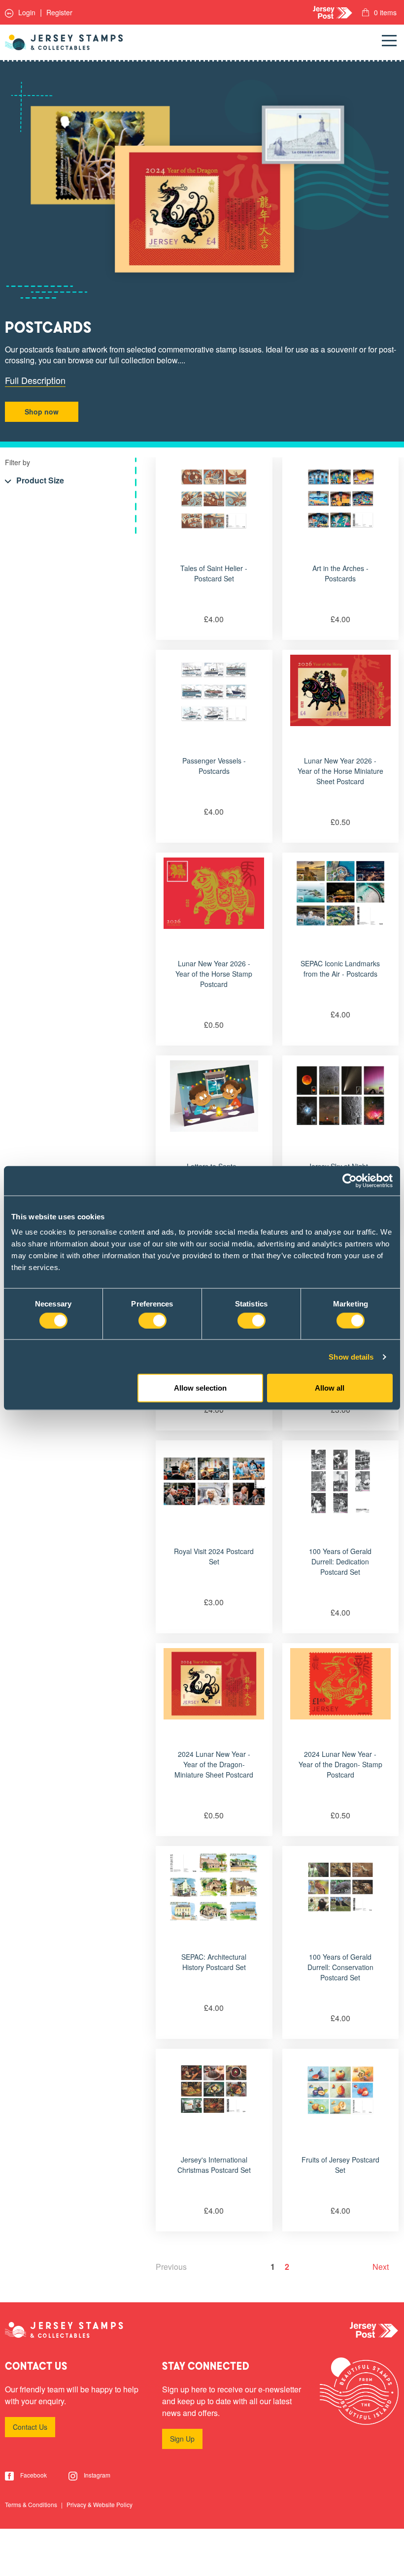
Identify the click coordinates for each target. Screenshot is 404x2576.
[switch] (152, 1320)
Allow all (330, 1388)
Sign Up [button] (182, 2439)
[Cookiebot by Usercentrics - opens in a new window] (350, 1180)
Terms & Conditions (32, 2504)
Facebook (33, 2475)
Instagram (96, 2475)
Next (381, 2267)
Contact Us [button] (30, 2427)
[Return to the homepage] (64, 42)
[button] (34, 481)
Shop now (42, 412)
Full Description (35, 380)
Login (26, 12)
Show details (351, 1356)
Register (59, 12)
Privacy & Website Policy (100, 2504)
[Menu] (389, 42)
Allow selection (200, 1388)
